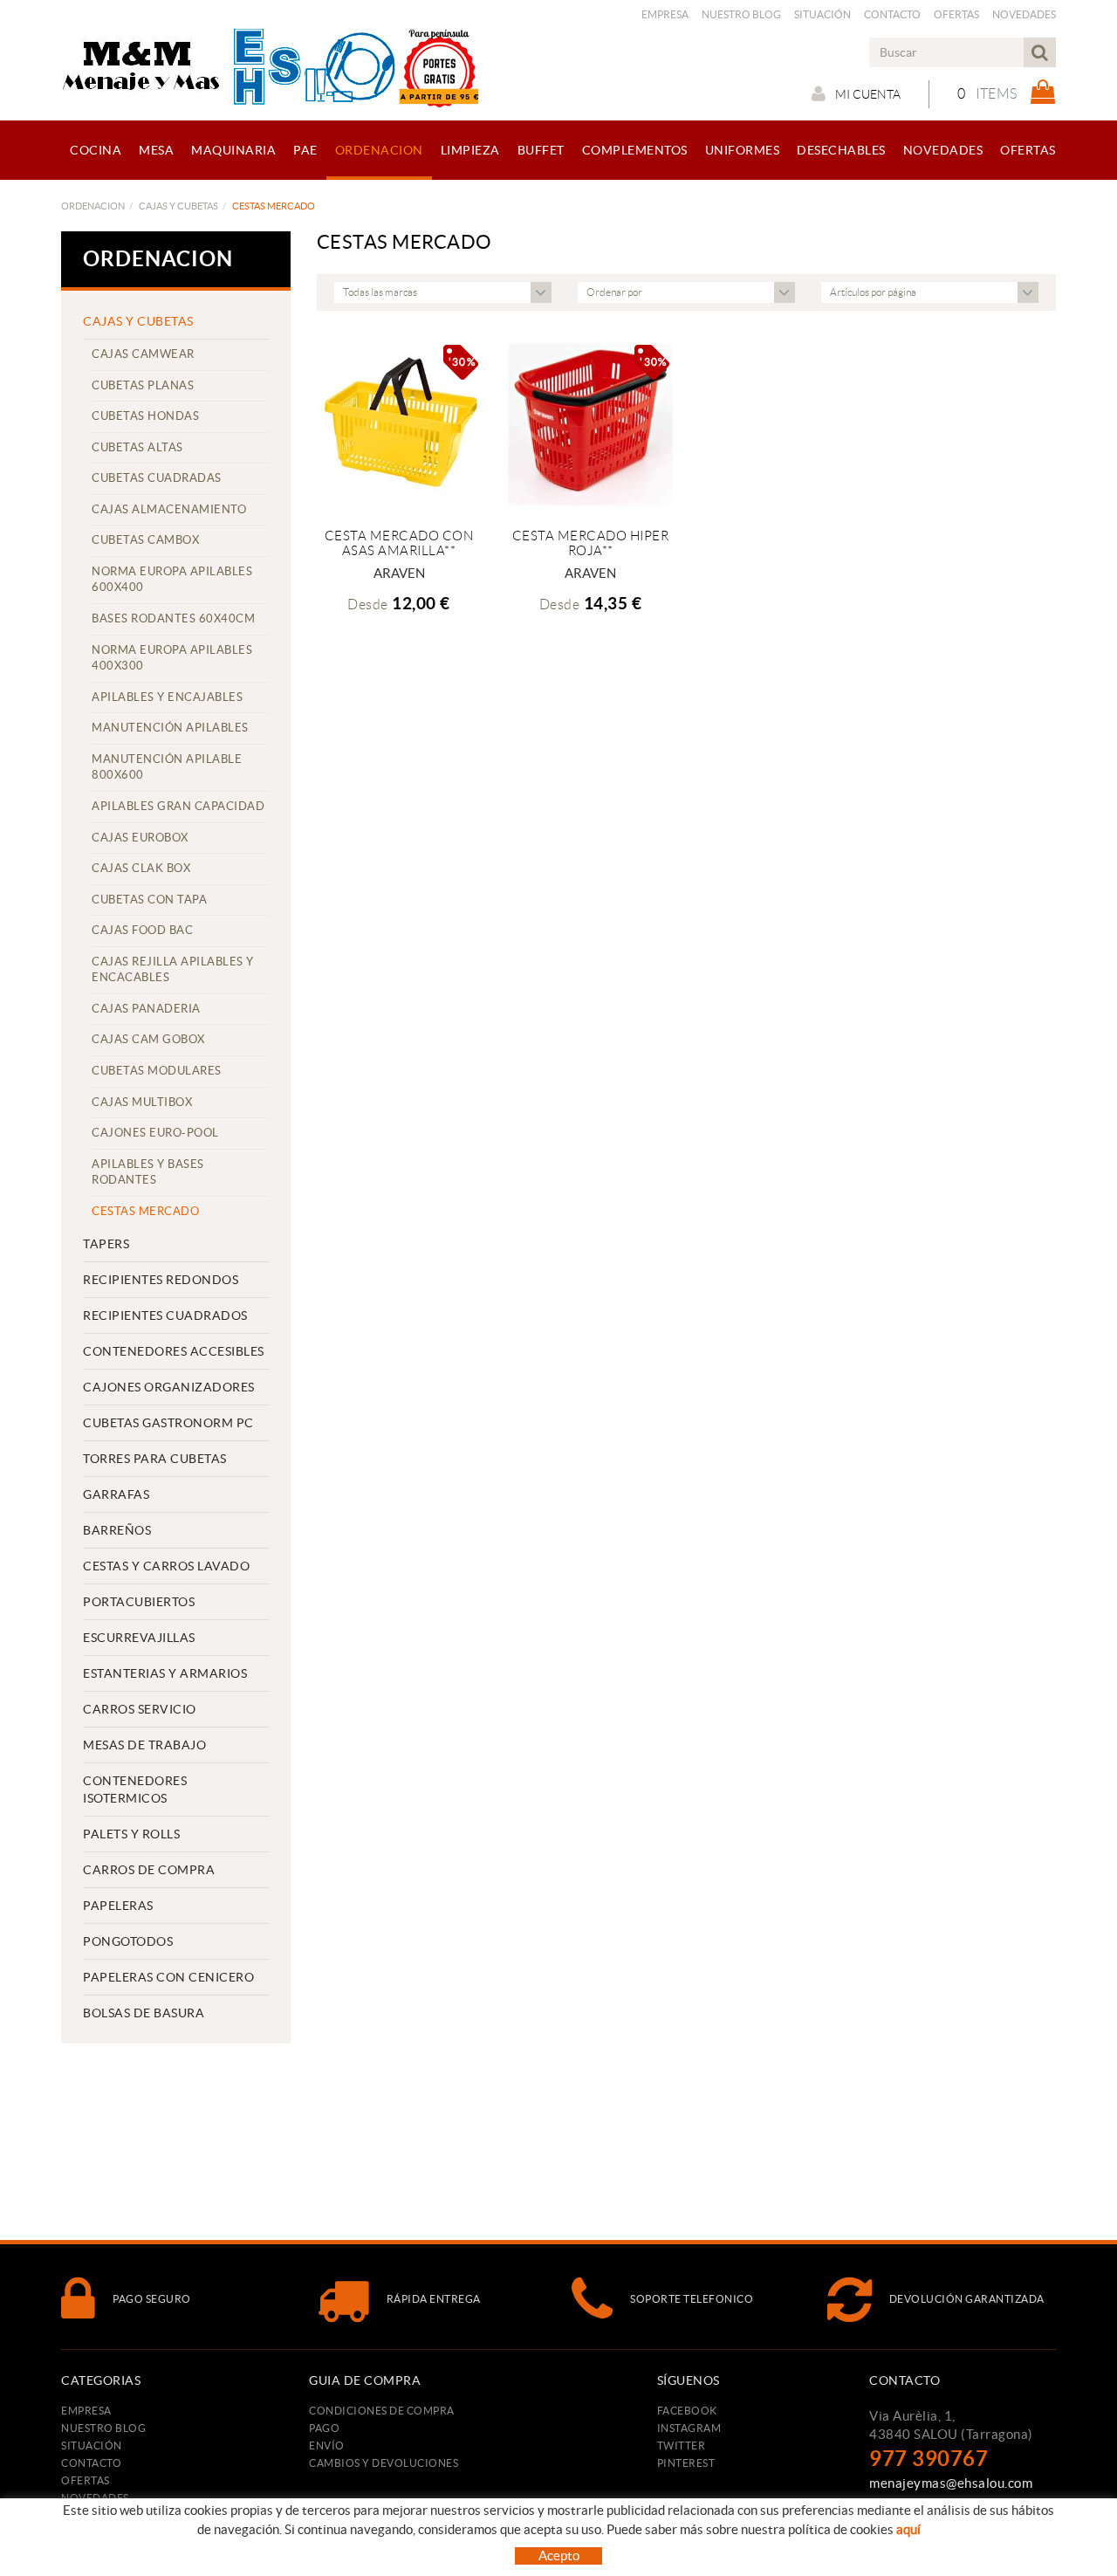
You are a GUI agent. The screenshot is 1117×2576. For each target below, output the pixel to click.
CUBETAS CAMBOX (145, 540)
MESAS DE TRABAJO (144, 1745)
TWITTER (682, 2445)
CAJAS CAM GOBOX (148, 1039)
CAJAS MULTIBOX (142, 1102)
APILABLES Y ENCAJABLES (167, 697)
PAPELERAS (118, 1906)
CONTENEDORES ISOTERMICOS (135, 1789)
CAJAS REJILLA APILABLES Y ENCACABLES (173, 970)
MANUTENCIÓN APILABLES (170, 728)
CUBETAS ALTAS (137, 447)
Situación (822, 14)
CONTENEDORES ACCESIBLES (174, 1351)
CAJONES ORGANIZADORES (169, 1387)
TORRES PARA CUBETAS (155, 1459)
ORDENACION (93, 206)
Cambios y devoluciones (384, 2463)
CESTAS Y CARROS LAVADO (166, 1566)
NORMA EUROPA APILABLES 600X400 (172, 580)
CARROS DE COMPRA (149, 1870)
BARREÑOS (117, 1530)
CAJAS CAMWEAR (143, 354)
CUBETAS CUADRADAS (157, 478)
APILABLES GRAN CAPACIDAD (178, 806)
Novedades (1024, 14)
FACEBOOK (687, 2411)
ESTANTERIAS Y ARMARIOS (165, 1673)
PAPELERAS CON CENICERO (168, 1977)
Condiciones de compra (382, 2411)
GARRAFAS (116, 1494)
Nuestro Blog (741, 14)
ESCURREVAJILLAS (139, 1638)
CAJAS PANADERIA (146, 1009)
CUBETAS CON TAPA (149, 900)
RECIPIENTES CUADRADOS (165, 1315)
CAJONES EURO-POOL (155, 1133)
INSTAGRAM (689, 2428)
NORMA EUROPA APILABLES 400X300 (172, 658)
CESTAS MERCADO (145, 1211)
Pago (324, 2428)
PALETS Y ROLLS (131, 1834)
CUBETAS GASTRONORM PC (168, 1423)
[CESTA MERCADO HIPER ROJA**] (590, 424)
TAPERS (106, 1244)
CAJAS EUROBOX (140, 838)
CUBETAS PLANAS (143, 385)
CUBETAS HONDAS (145, 416)
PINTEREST (686, 2463)
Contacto (892, 14)
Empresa (665, 14)
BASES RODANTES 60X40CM (173, 618)
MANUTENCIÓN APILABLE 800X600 (167, 767)
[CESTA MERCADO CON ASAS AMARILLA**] (399, 424)
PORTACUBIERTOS (139, 1602)
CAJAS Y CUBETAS (178, 206)
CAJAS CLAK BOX (141, 868)
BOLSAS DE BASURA (144, 2013)
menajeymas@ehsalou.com (951, 2483)
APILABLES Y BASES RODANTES (148, 1172)
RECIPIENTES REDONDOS (161, 1280)
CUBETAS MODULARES (157, 1071)
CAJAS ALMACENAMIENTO (169, 509)
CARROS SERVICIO (140, 1709)
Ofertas (956, 14)
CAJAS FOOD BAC (142, 930)
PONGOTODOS (128, 1941)
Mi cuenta (868, 94)
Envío (327, 2445)
